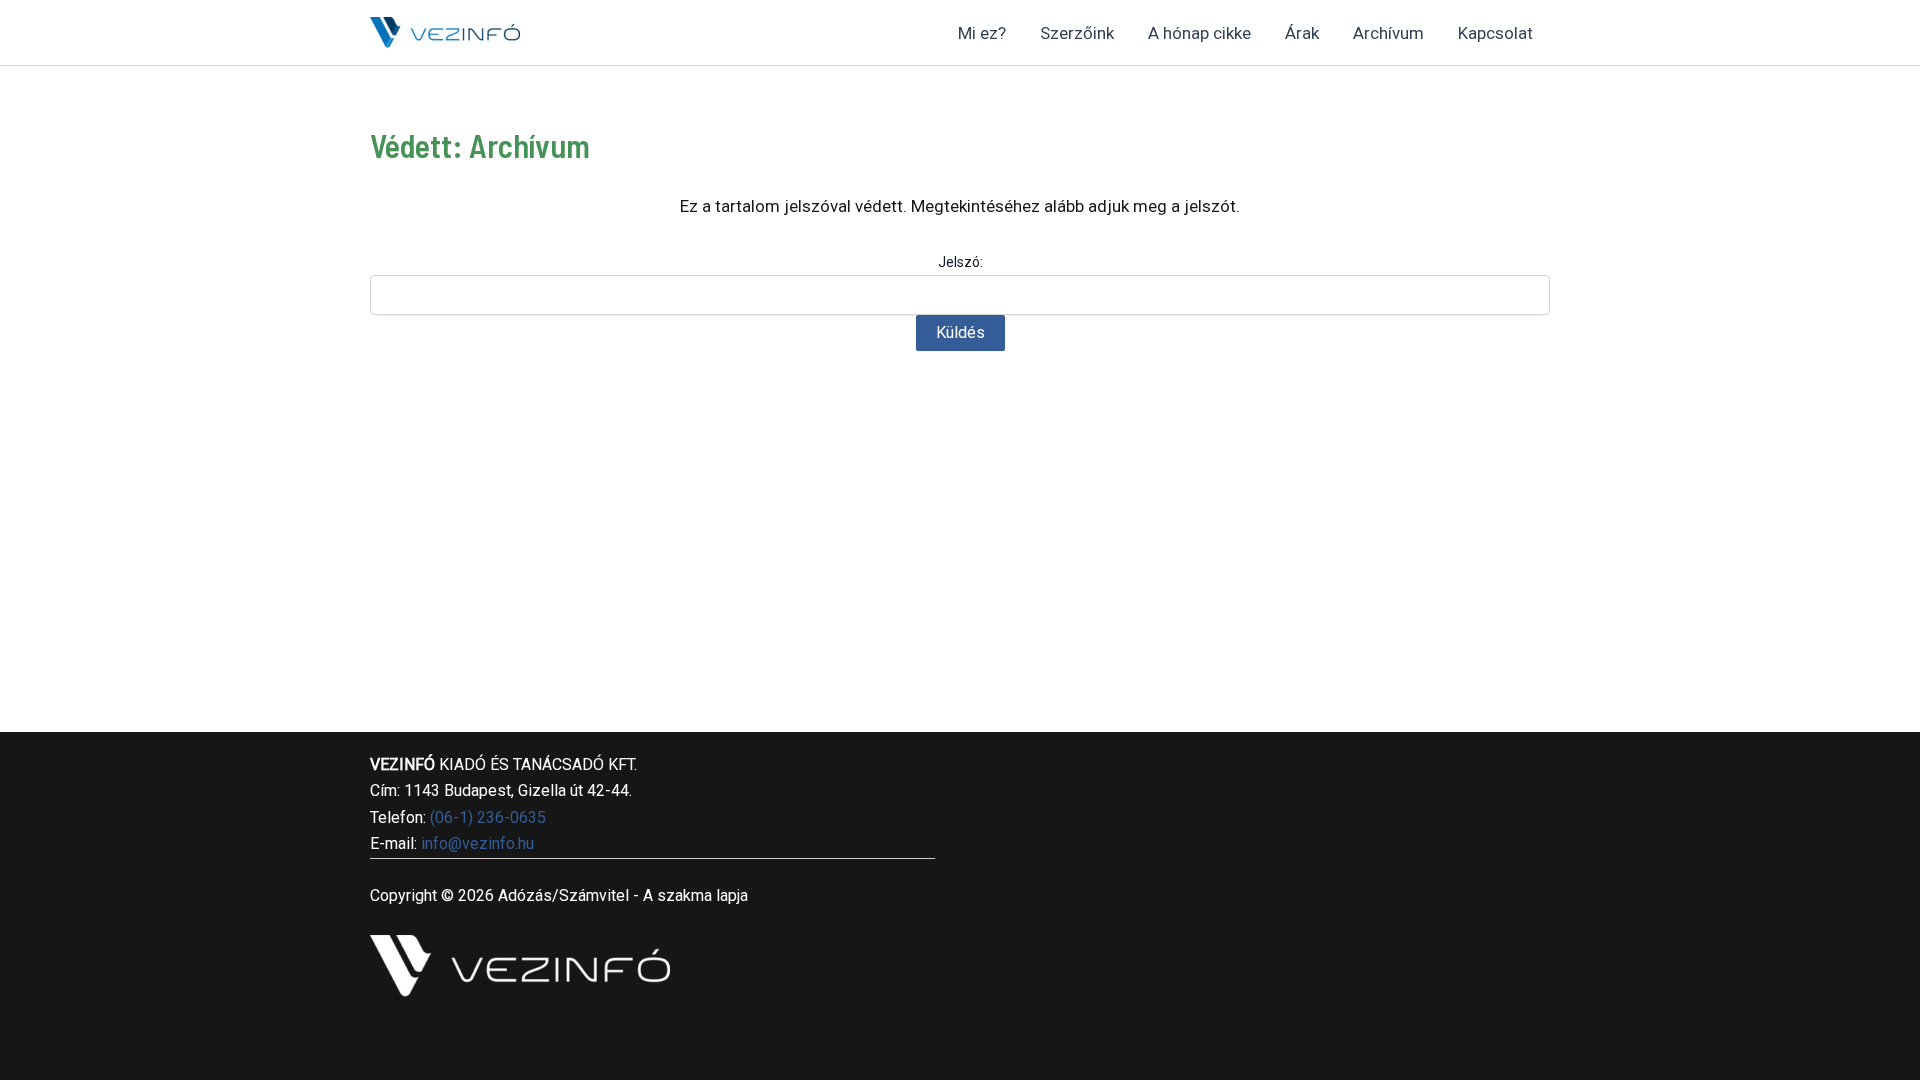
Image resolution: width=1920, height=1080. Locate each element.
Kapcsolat (1495, 33)
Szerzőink (1077, 33)
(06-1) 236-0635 (488, 817)
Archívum (1388, 33)
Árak (1302, 33)
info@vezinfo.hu (477, 843)
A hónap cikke (1199, 33)
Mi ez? (982, 33)
